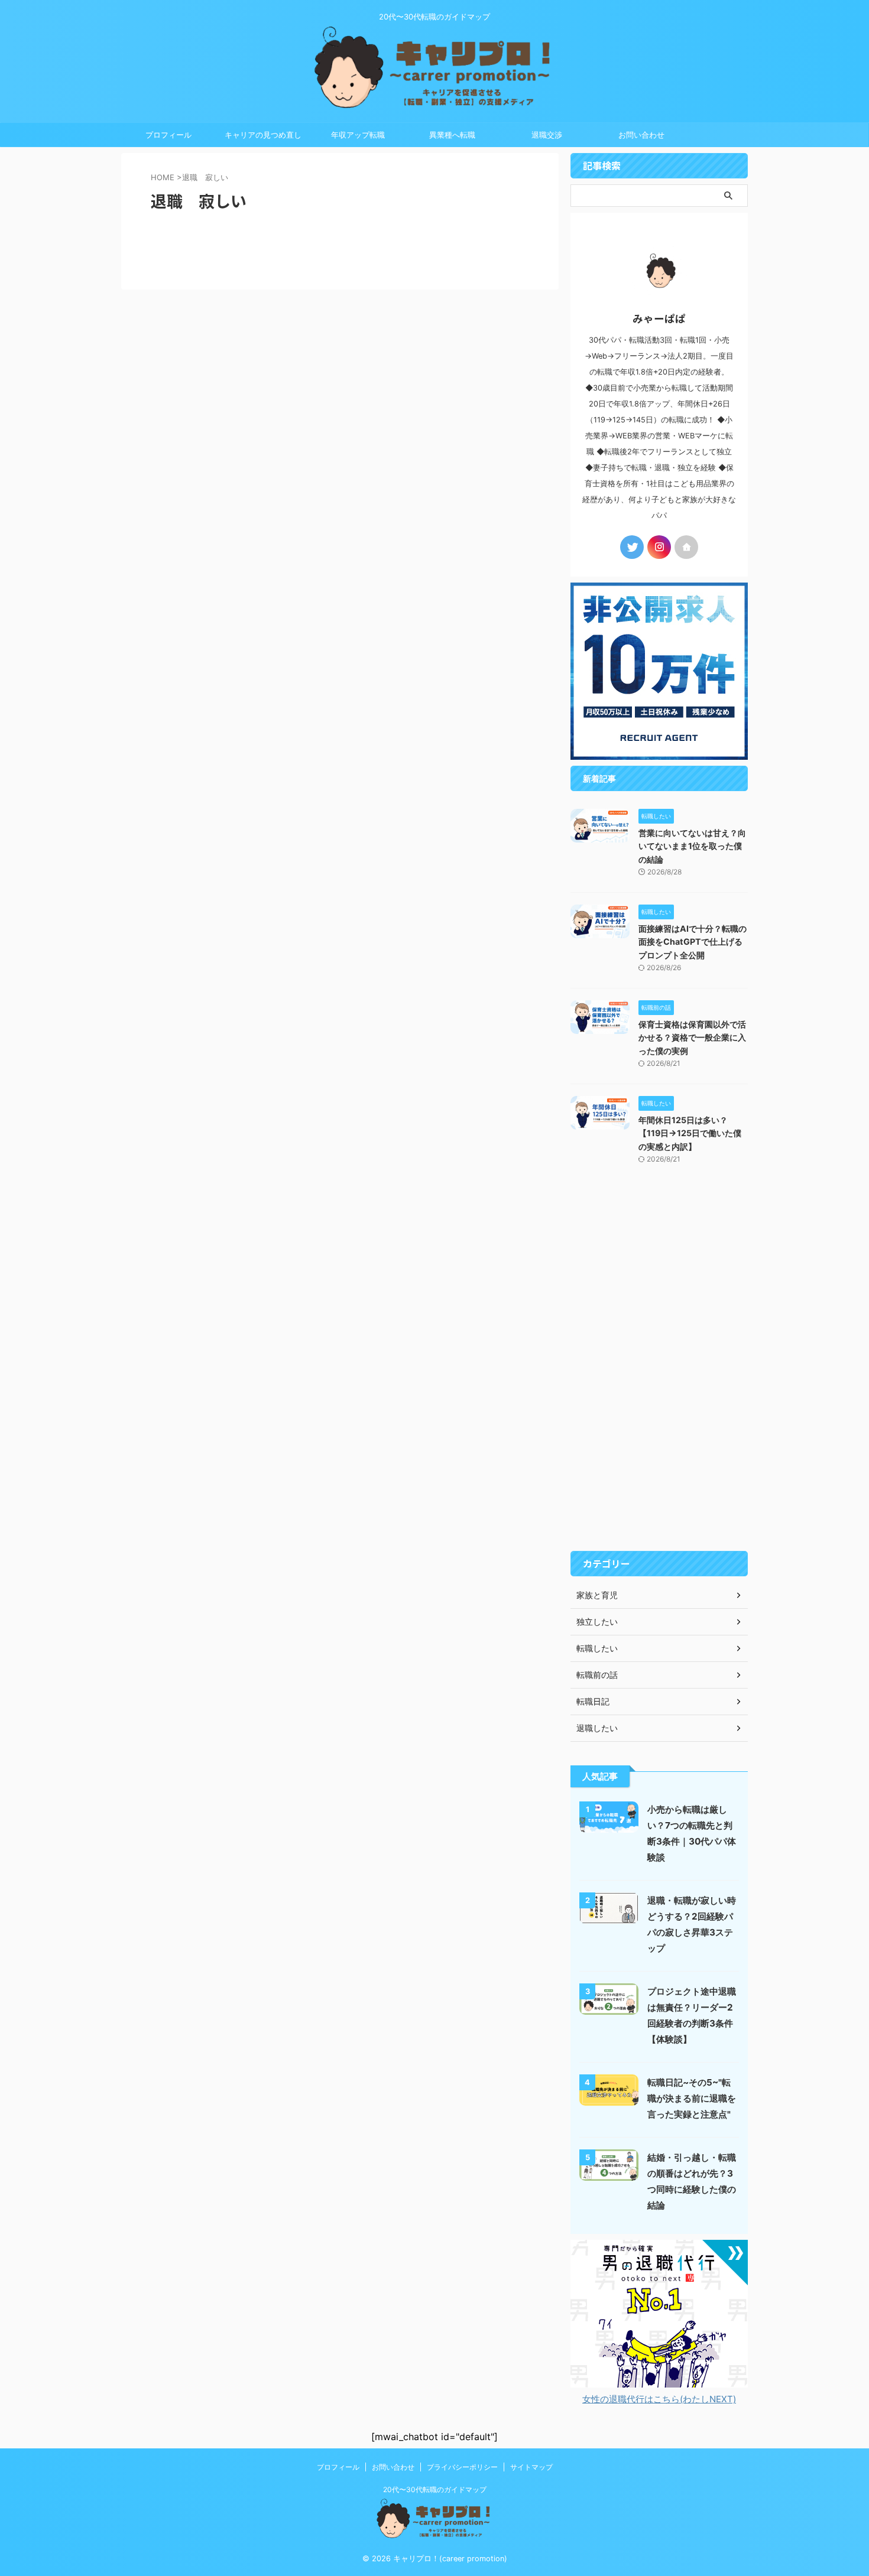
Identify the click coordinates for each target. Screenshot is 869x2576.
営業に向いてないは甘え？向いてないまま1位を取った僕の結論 (692, 846)
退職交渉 (547, 135)
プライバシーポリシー (462, 2467)
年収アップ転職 (358, 135)
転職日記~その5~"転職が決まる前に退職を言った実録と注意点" (692, 2098)
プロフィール (168, 135)
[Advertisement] (659, 1368)
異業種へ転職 (452, 135)
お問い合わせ (641, 135)
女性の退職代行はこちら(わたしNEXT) (659, 2399)
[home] (686, 547)
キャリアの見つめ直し (263, 135)
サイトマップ (531, 2467)
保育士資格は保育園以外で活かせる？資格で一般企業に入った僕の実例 (692, 1037)
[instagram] (659, 547)
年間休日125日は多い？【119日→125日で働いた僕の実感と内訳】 (690, 1133)
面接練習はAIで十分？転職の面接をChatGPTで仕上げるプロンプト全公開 (693, 942)
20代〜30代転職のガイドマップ (435, 2489)
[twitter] (632, 547)
